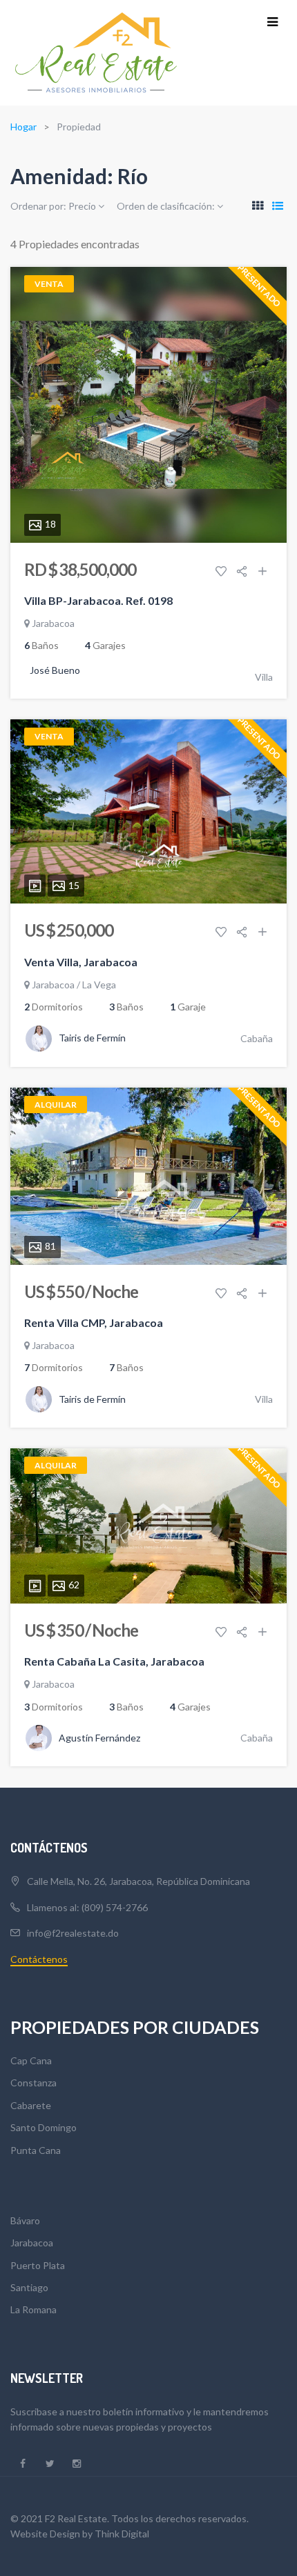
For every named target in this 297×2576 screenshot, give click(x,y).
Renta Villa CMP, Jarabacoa (94, 1322)
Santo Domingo (44, 2127)
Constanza (33, 2083)
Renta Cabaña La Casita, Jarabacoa (114, 1661)
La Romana (33, 2309)
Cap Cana (31, 2060)
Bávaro (25, 2220)
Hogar (23, 127)
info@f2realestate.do (73, 1933)
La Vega (99, 985)
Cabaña (257, 1038)
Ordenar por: (53, 206)
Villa (264, 677)
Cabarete (31, 2105)
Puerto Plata (38, 2265)
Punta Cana (36, 2150)
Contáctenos (39, 1959)
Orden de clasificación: (167, 206)
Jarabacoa (53, 623)
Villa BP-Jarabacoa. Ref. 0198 (98, 600)
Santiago (29, 2287)
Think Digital (122, 2534)
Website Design (45, 2534)
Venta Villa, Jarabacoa (81, 962)
